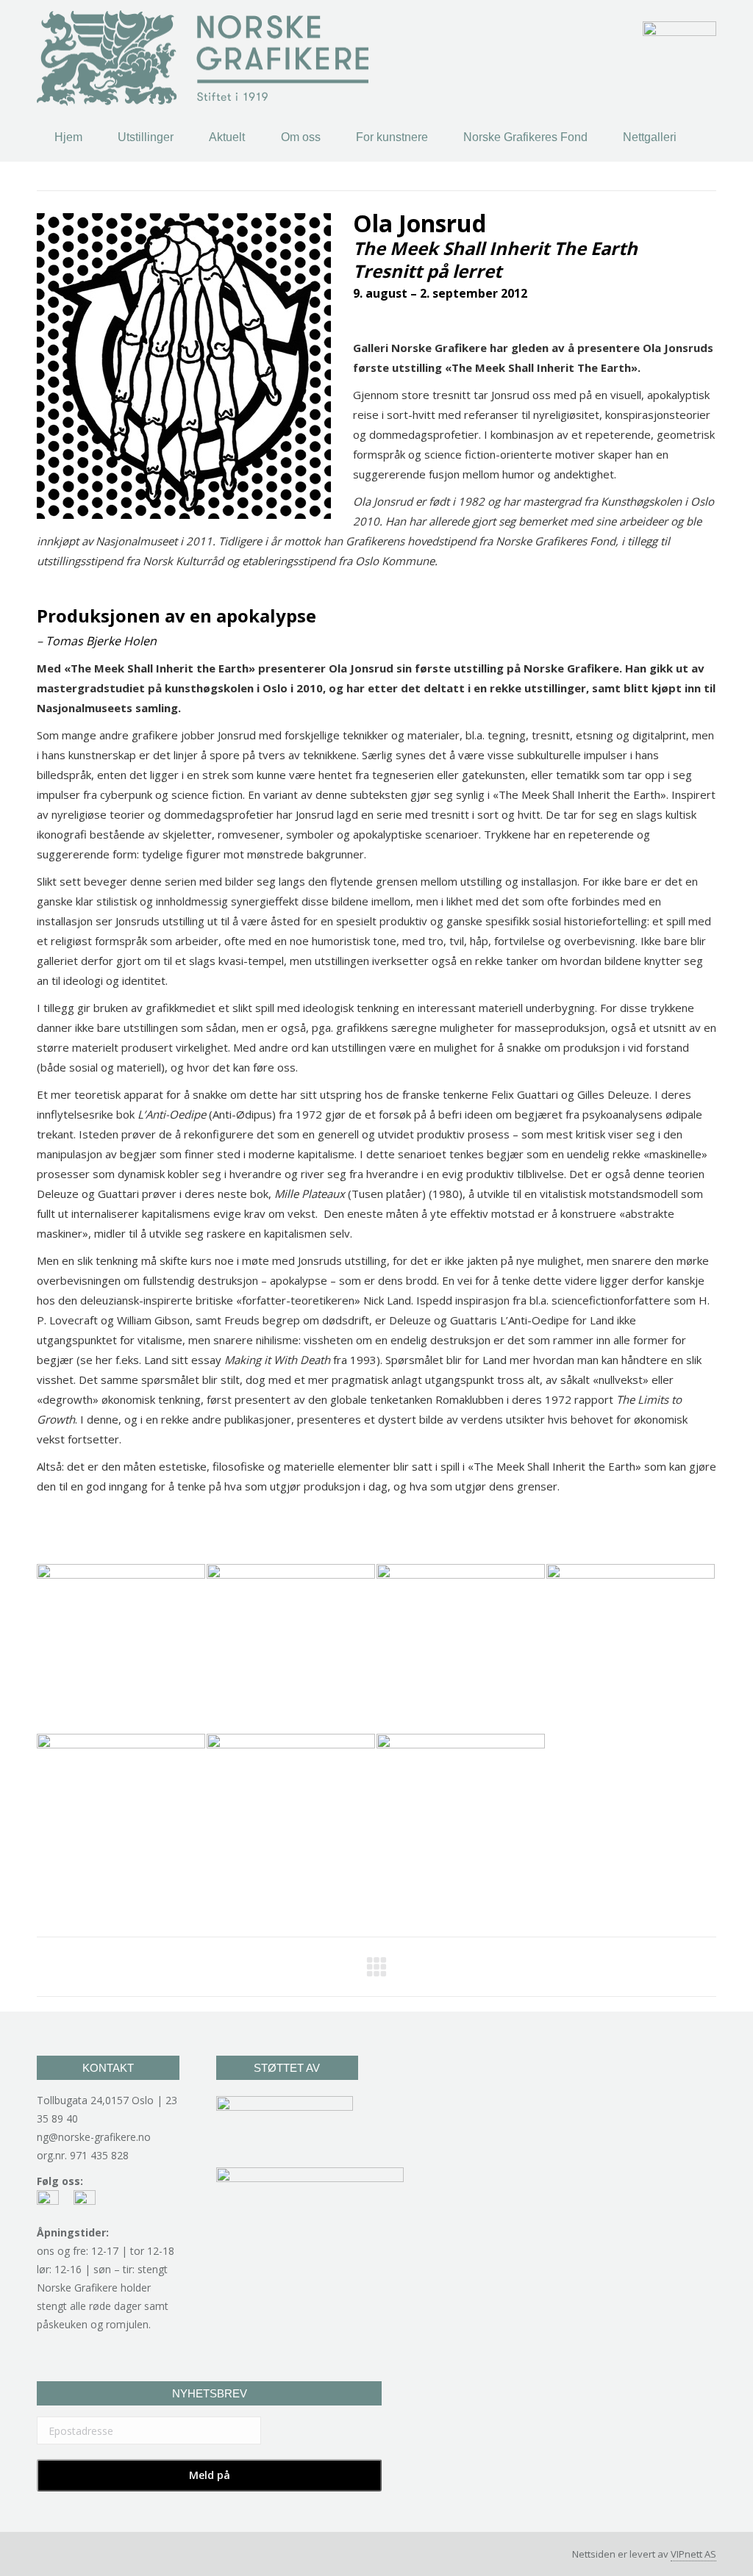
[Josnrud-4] (631, 1649)
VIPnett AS (693, 2554)
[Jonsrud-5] (292, 1819)
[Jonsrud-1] (292, 1649)
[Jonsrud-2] (461, 1649)
